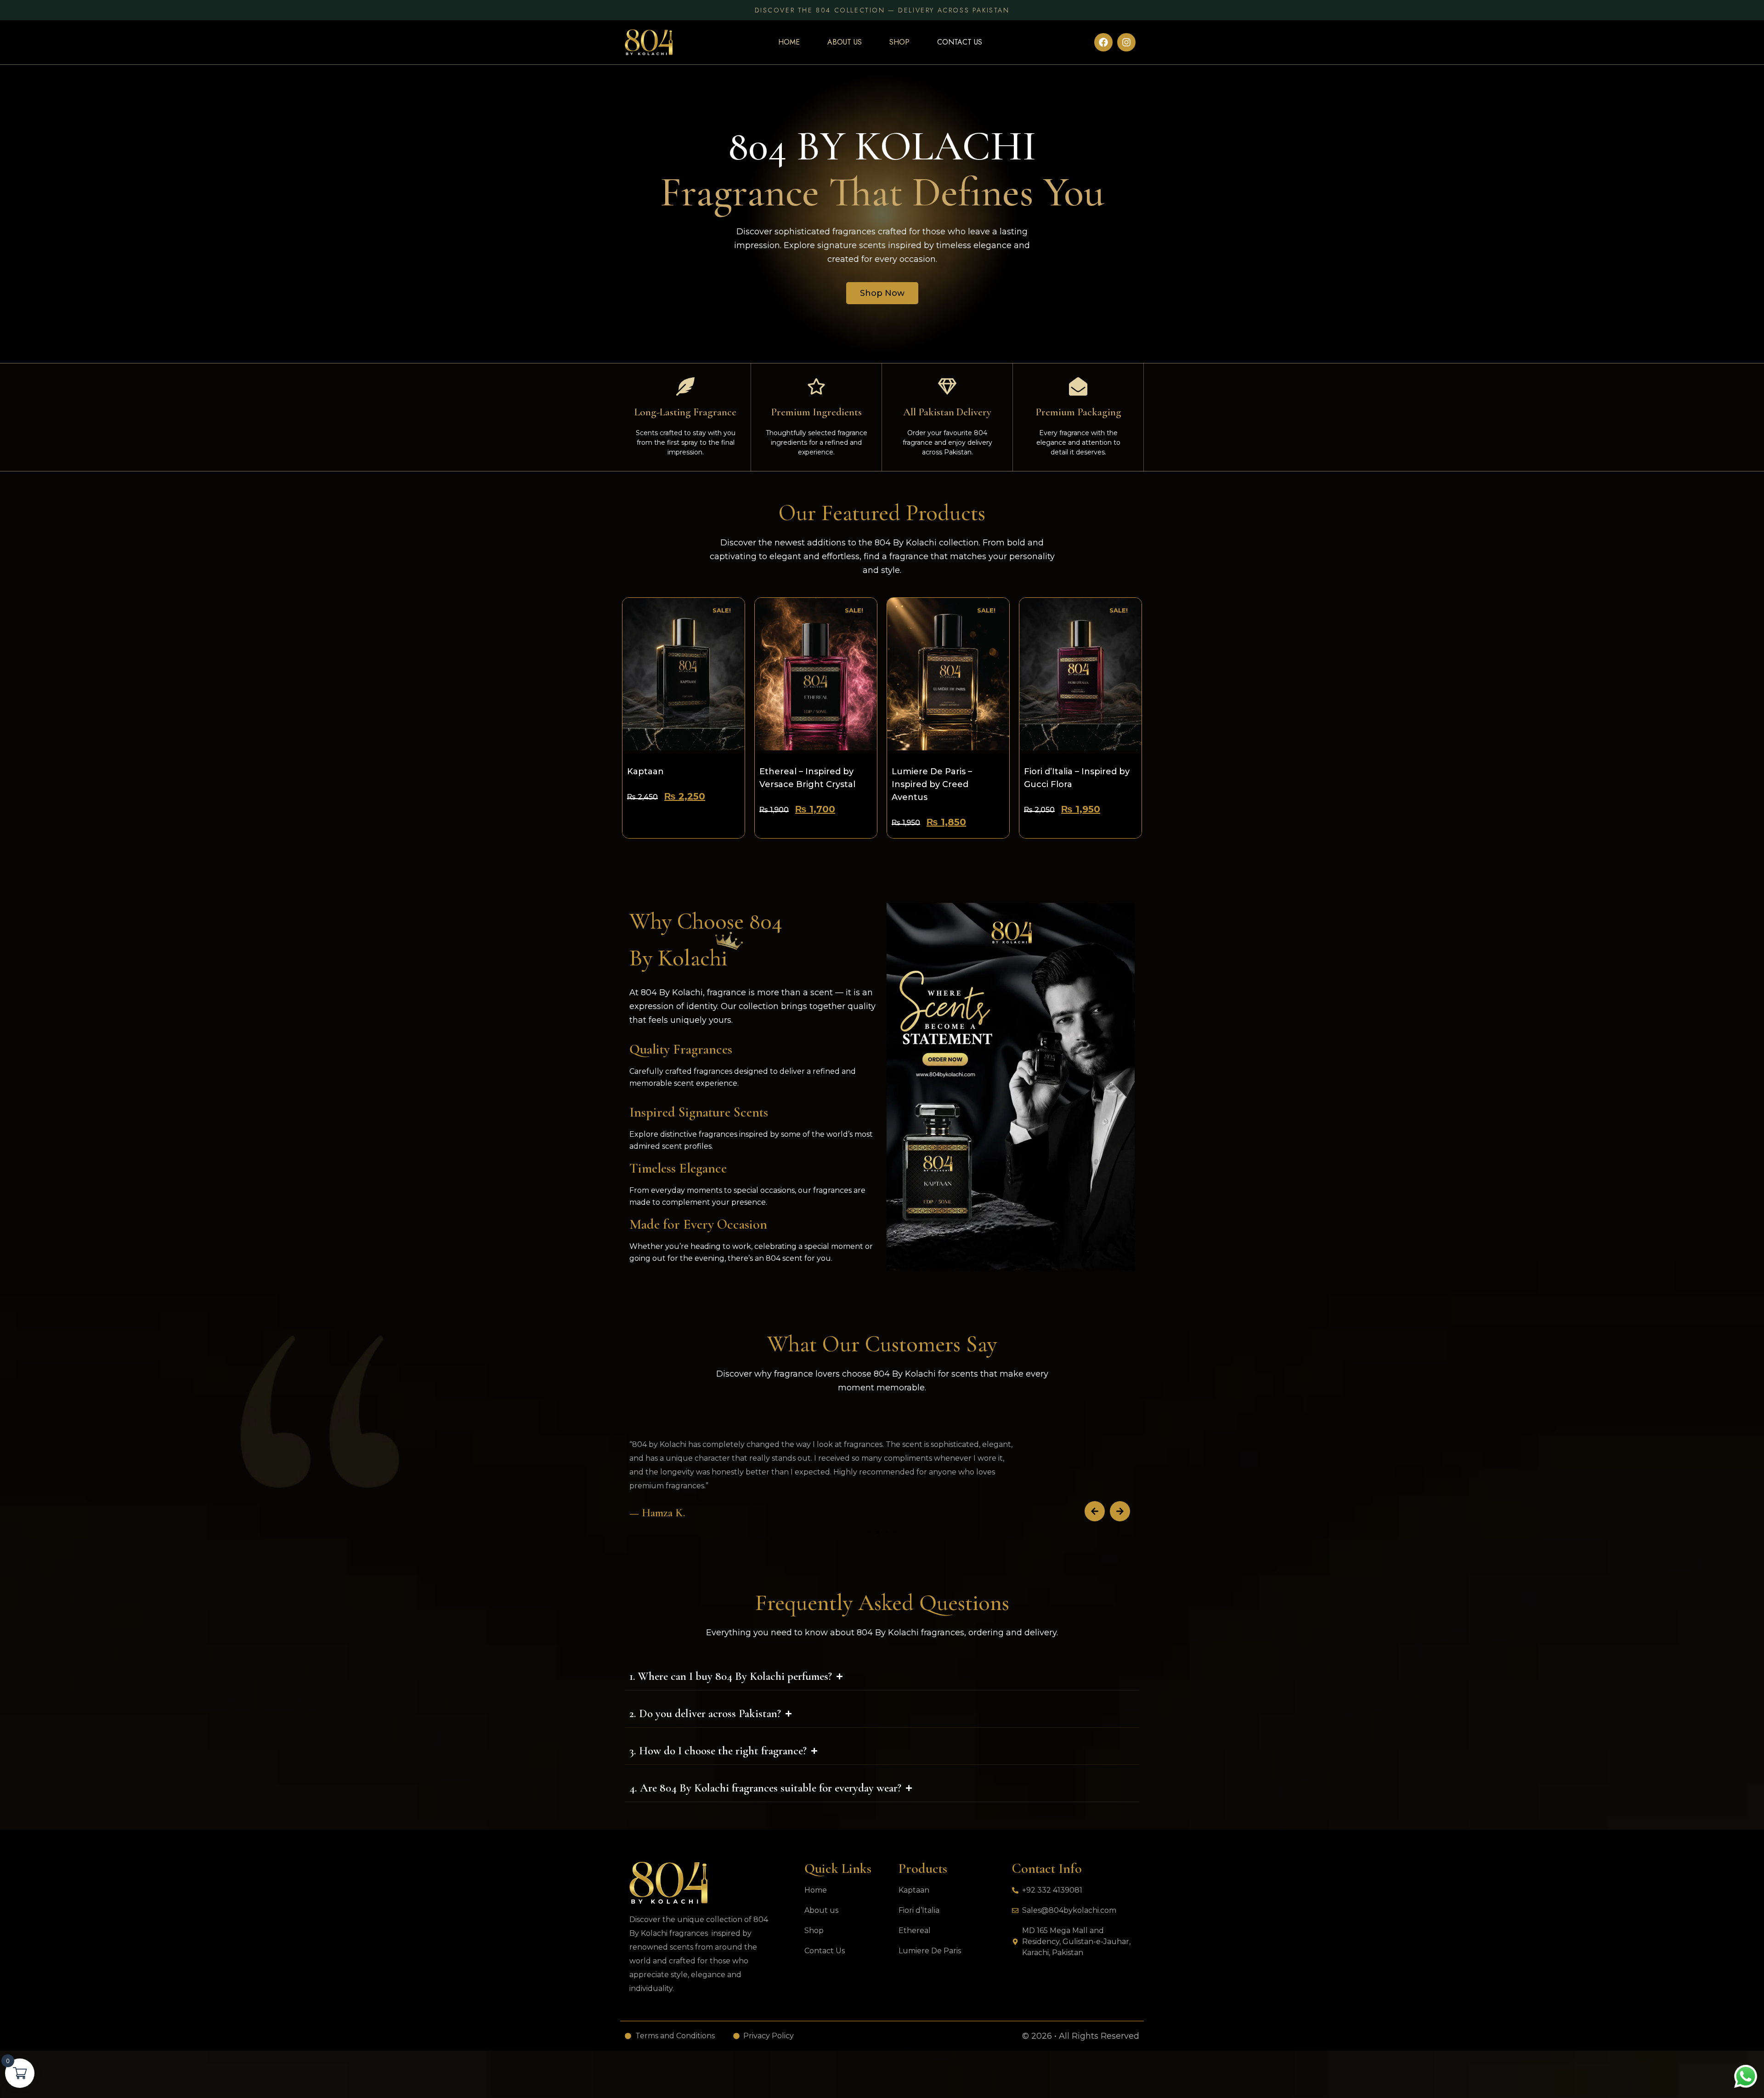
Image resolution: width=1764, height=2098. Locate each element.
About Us (845, 42)
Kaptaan (645, 771)
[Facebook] (1103, 42)
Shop (899, 42)
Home (789, 42)
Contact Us (960, 42)
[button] (1095, 1511)
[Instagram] (1126, 42)
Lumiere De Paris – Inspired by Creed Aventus (932, 784)
